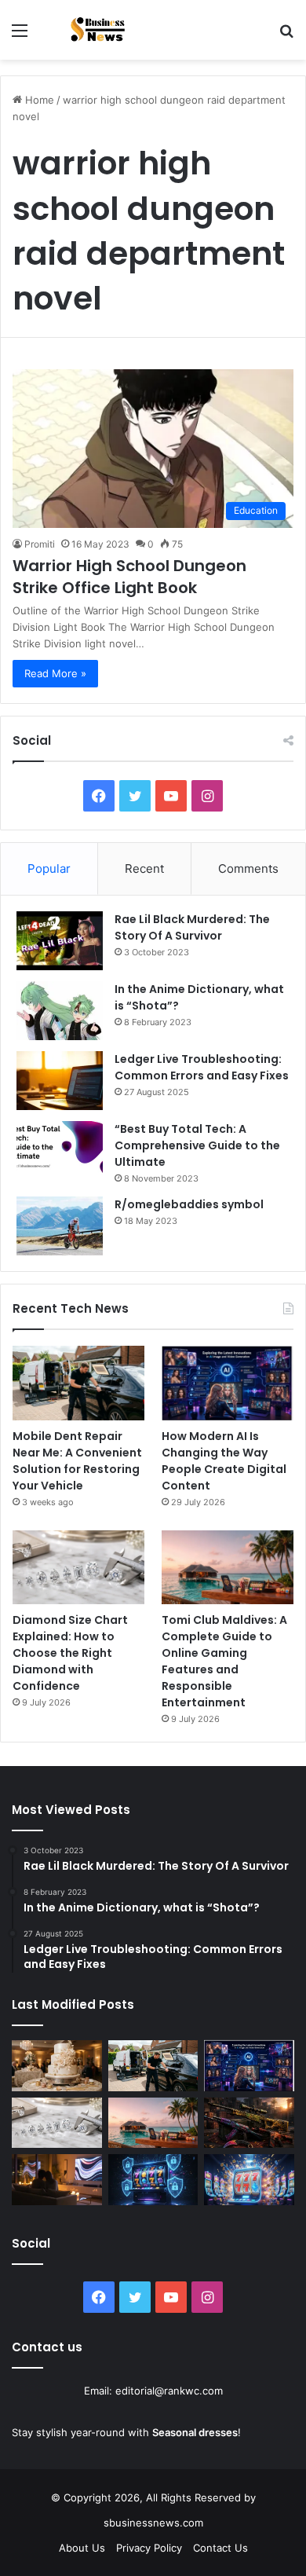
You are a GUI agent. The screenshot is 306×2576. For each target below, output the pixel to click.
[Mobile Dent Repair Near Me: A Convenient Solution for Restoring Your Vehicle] (78, 1383)
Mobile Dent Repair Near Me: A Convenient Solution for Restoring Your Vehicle (77, 1461)
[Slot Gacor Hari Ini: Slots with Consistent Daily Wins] (249, 2180)
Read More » (55, 673)
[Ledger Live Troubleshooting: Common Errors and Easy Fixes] (60, 1081)
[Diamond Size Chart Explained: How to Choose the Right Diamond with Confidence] (78, 1568)
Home (38, 100)
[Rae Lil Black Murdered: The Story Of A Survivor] (60, 941)
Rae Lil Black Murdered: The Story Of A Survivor (192, 927)
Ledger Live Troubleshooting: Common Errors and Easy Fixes (202, 1067)
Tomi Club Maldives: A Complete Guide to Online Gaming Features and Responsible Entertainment (224, 1661)
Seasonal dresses (195, 2432)
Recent (144, 868)
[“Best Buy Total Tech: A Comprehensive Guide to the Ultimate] (60, 1151)
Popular (49, 868)
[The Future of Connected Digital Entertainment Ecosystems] (57, 2180)
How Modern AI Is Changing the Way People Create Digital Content (224, 1461)
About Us (82, 2548)
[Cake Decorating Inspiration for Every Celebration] (57, 2066)
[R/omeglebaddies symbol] (60, 1226)
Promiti (40, 544)
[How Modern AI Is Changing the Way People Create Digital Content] (228, 1383)
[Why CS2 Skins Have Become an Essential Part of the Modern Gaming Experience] (249, 2123)
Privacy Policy (149, 2548)
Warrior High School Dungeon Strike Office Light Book (129, 577)
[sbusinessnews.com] (102, 30)
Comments (248, 868)
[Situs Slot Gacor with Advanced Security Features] (153, 2180)
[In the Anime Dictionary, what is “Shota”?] (60, 1011)
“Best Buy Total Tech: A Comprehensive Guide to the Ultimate (197, 1145)
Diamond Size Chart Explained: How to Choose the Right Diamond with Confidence (70, 1653)
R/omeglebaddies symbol (189, 1204)
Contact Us (220, 2548)
